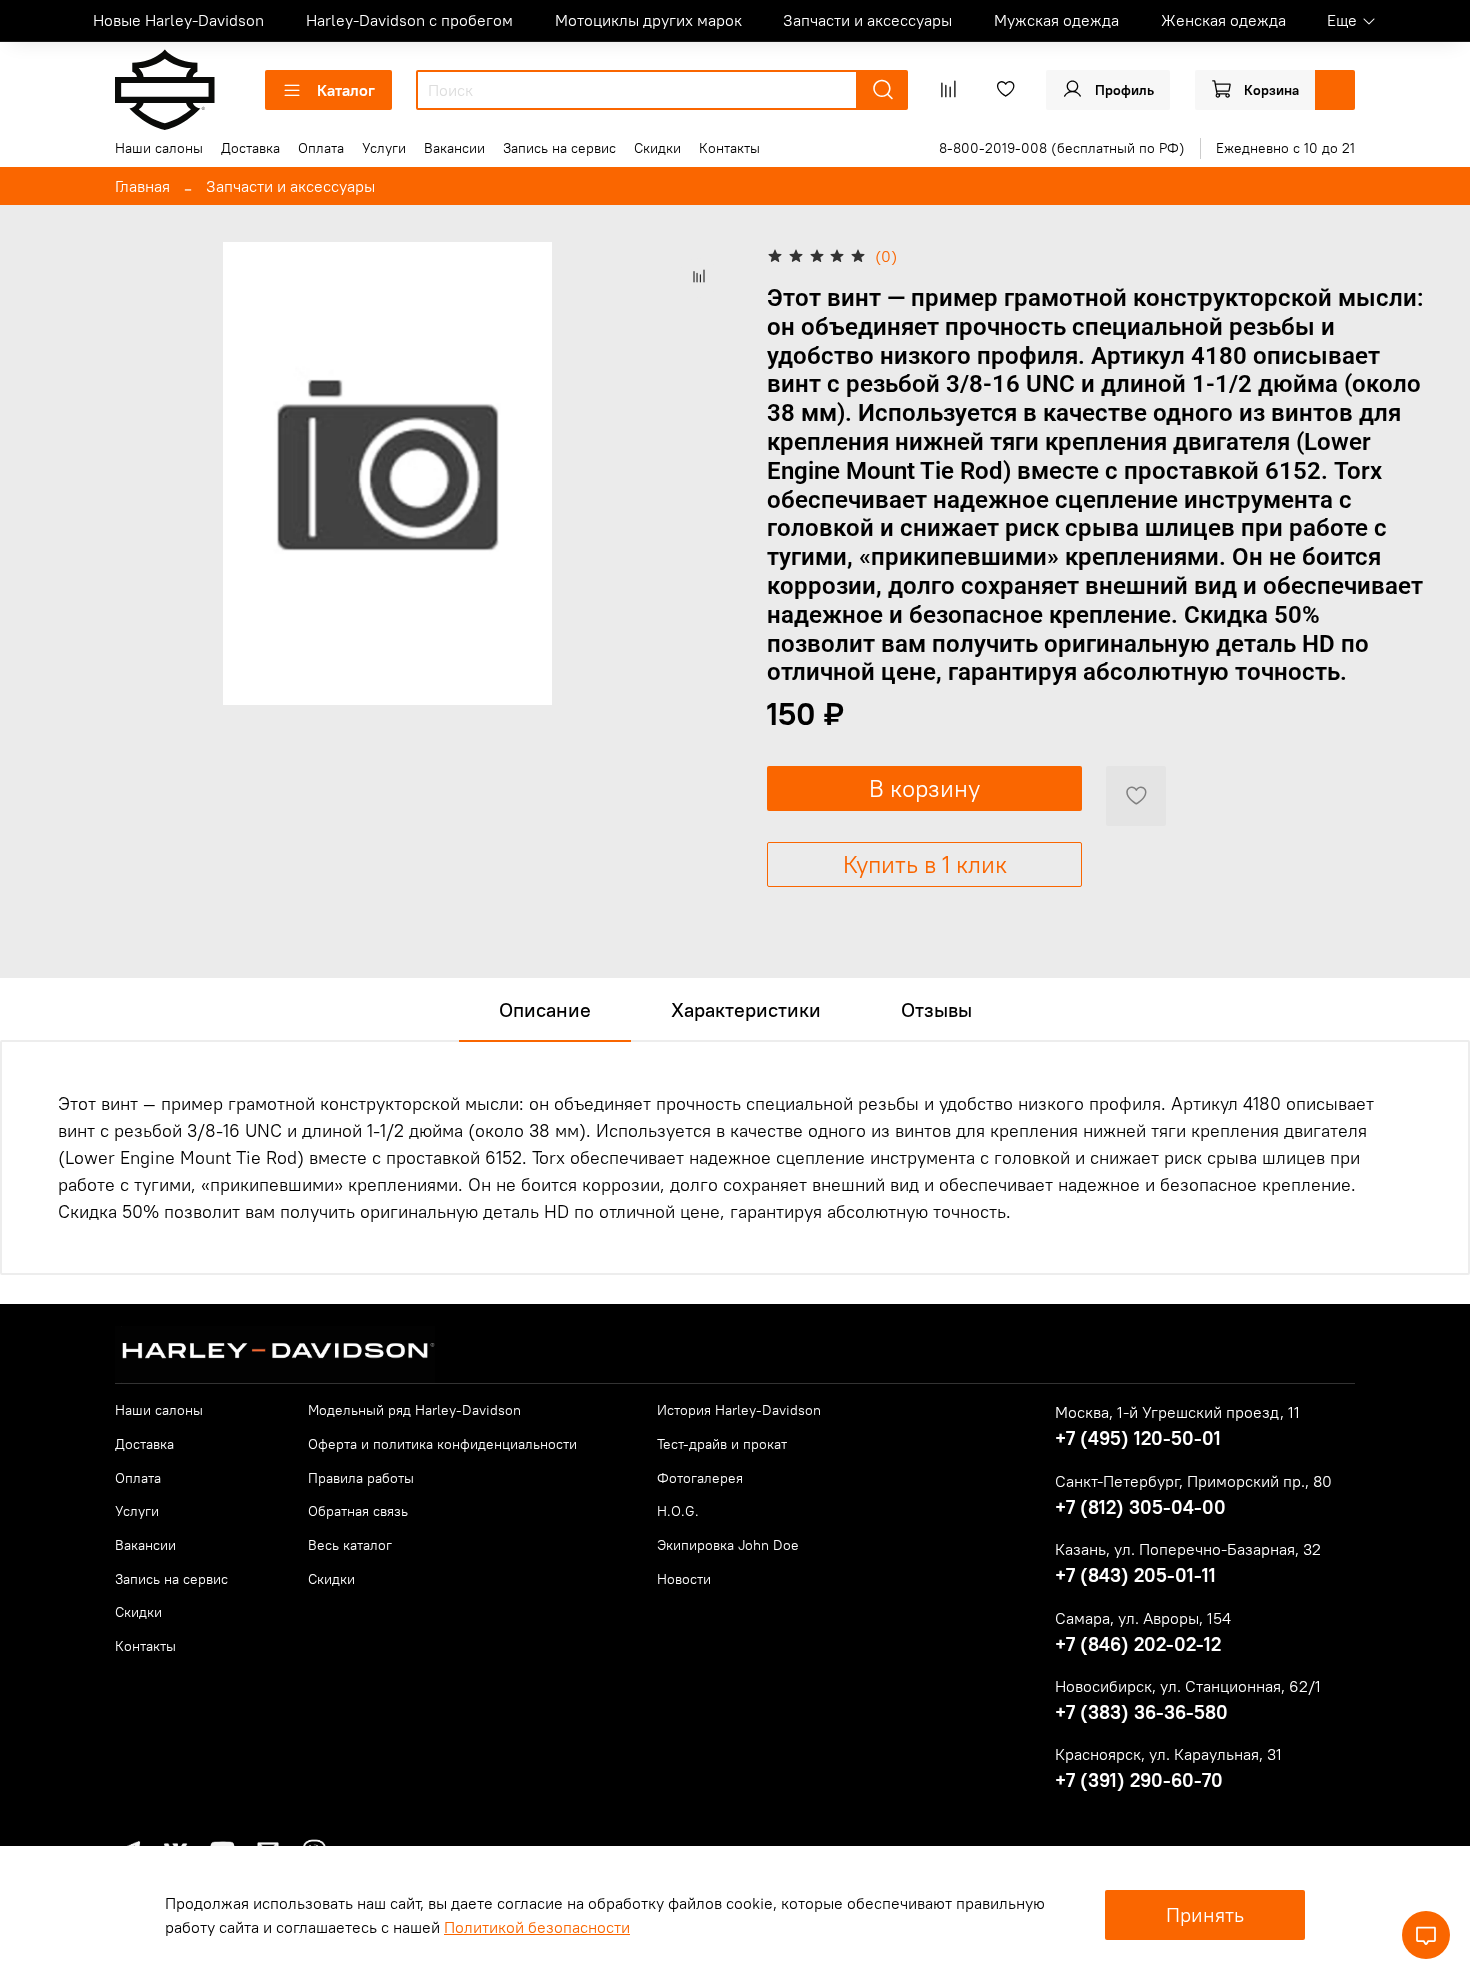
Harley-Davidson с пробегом (409, 20)
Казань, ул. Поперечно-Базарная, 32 (1188, 1549)
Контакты (729, 148)
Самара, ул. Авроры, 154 (1143, 1618)
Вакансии (454, 148)
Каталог (346, 90)
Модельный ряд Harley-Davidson (414, 1410)
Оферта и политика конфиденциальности (442, 1444)
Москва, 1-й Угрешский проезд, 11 (1177, 1412)
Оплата (321, 148)
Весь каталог (350, 1545)
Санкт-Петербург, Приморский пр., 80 (1193, 1481)
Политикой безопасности (537, 1927)
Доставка (250, 148)
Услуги (384, 148)
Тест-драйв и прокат (722, 1444)
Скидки (657, 148)
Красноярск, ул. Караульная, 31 (1168, 1754)
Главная (142, 186)
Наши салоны (159, 148)
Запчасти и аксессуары (867, 20)
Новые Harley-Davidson (178, 20)
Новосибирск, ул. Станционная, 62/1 (1188, 1686)
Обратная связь (358, 1511)
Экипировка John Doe (728, 1545)
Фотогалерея (700, 1478)
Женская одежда (1223, 20)
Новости (684, 1579)
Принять (1205, 1914)
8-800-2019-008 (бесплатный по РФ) (1062, 148)
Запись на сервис (559, 148)
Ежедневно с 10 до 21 (1285, 148)
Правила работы (361, 1478)
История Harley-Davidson (739, 1410)
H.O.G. (678, 1511)
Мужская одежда (1056, 20)
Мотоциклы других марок (648, 20)
